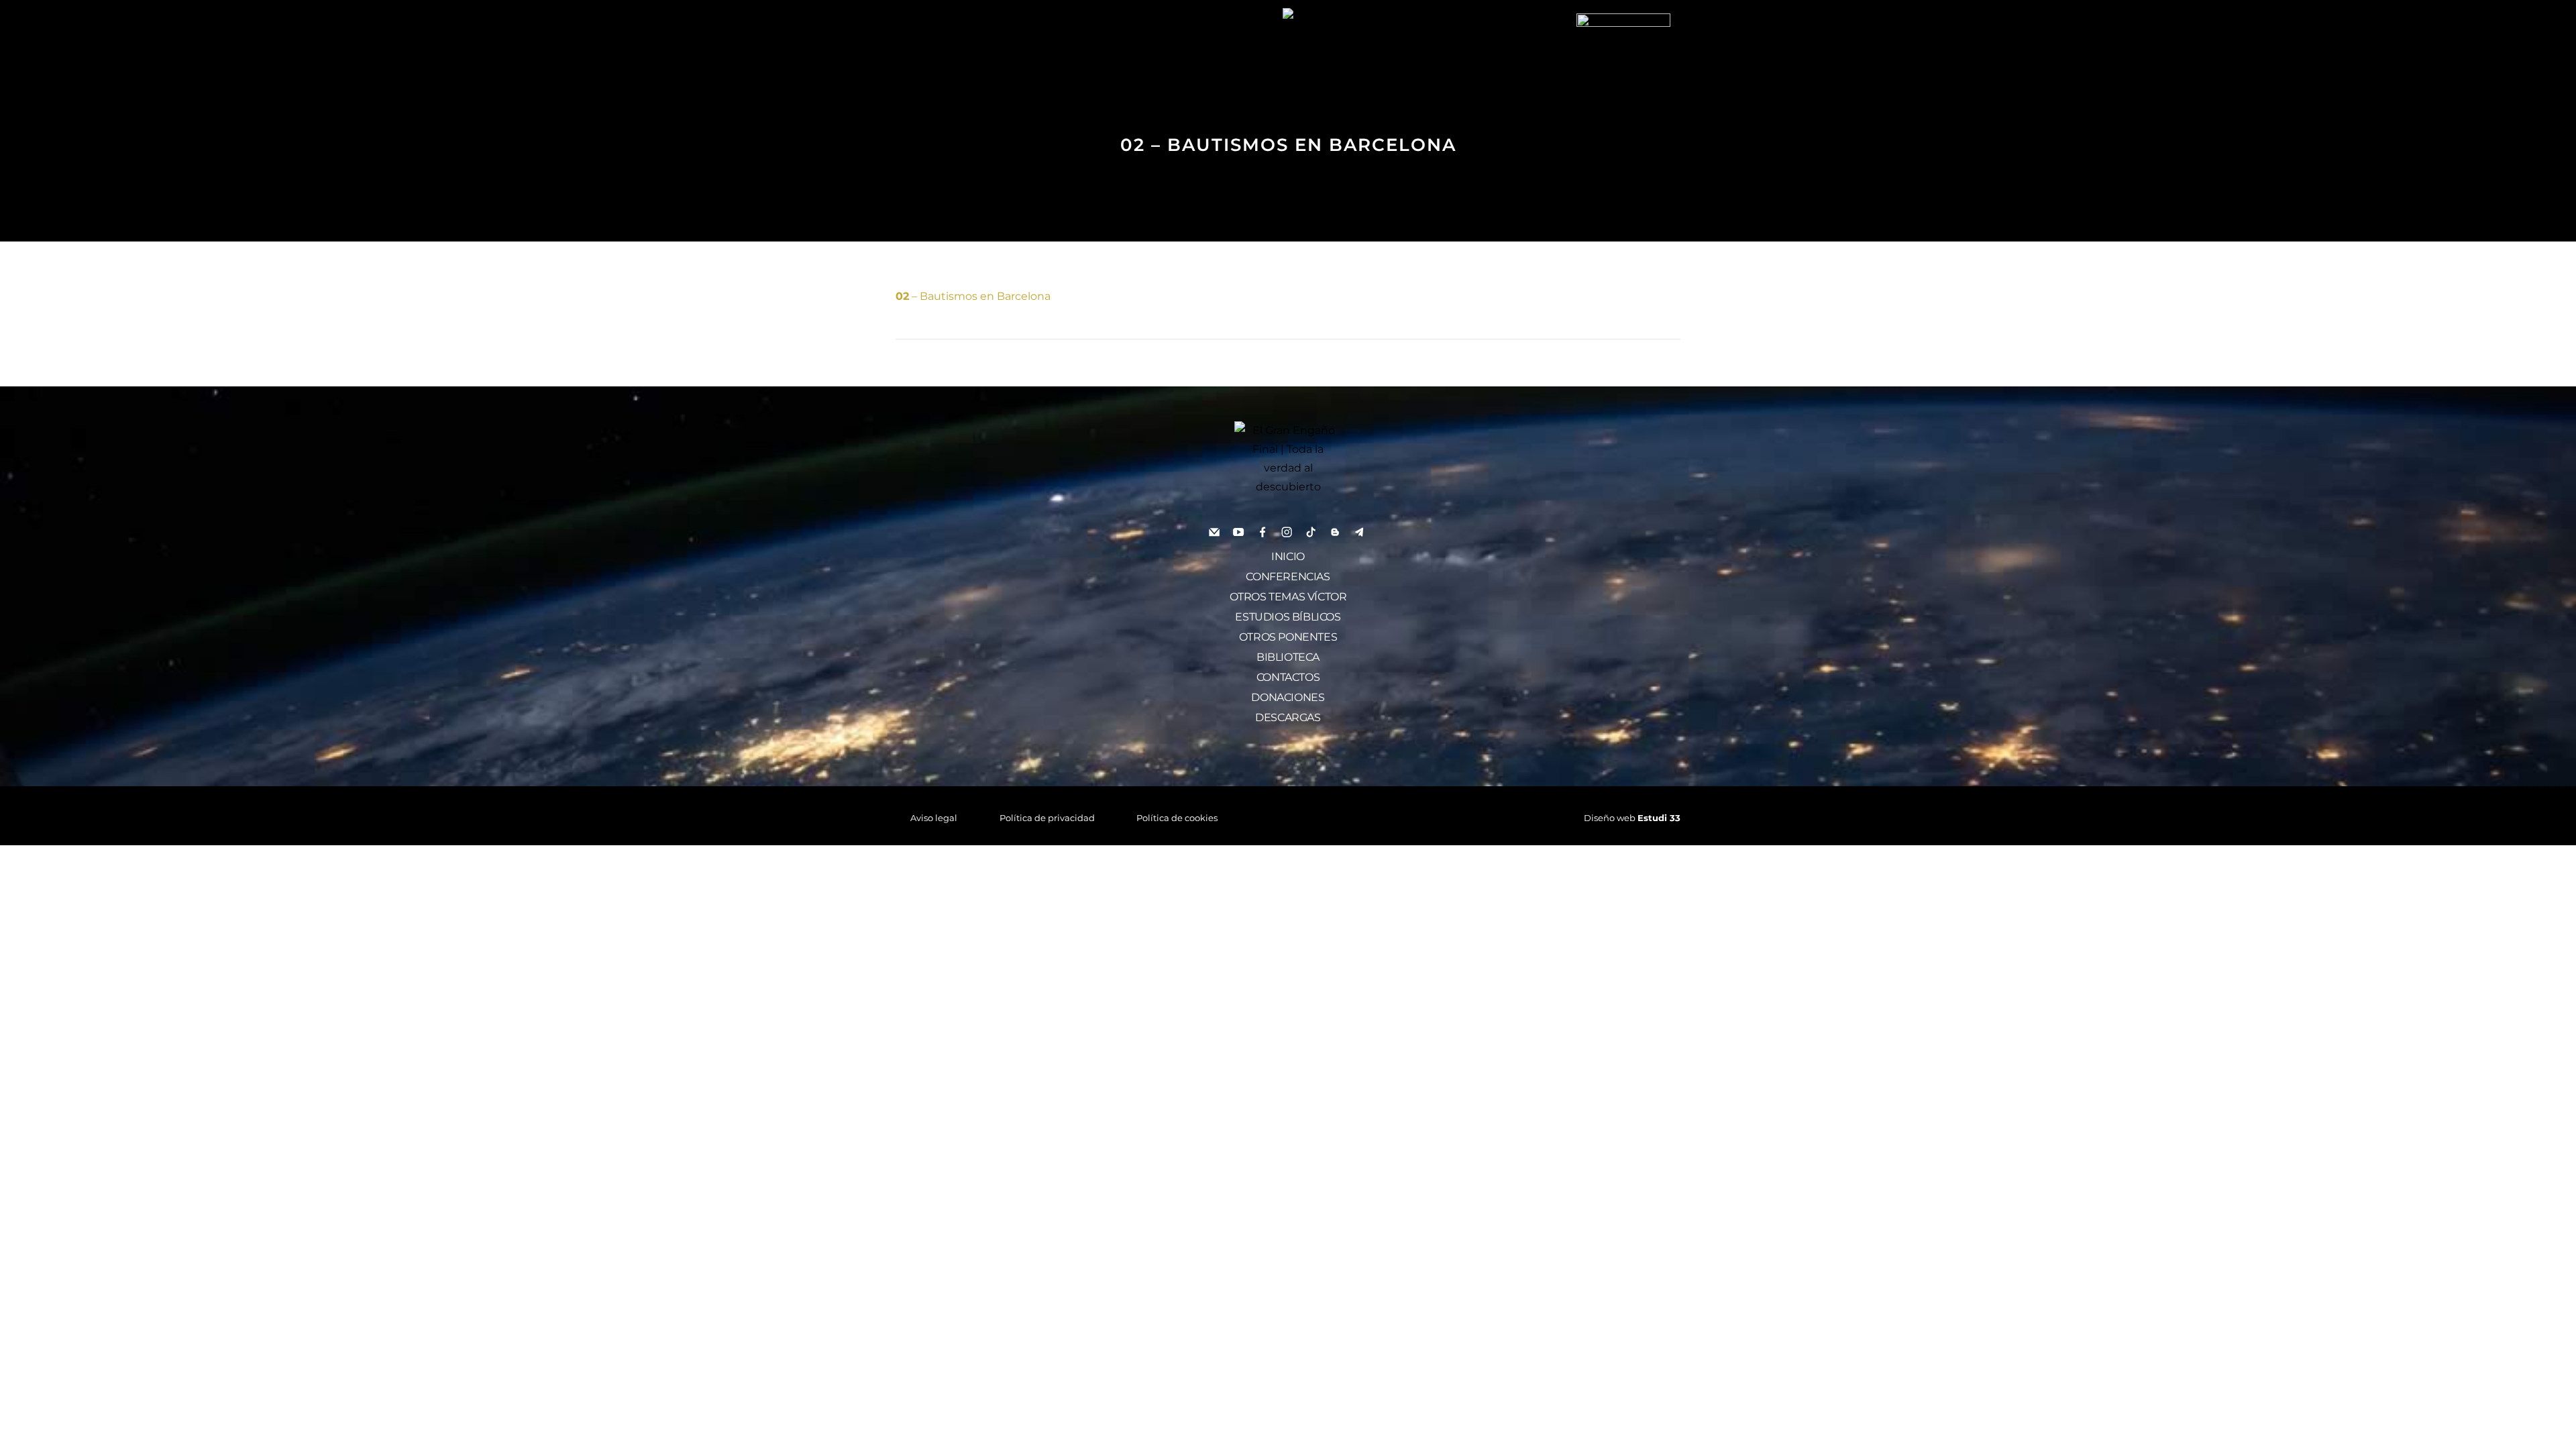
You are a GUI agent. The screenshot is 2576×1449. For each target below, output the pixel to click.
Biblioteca (1288, 657)
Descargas (1288, 717)
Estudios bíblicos (1288, 617)
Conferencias (1288, 577)
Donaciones (1288, 697)
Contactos (1288, 677)
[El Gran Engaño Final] (1623, 59)
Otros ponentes (1288, 637)
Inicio (1288, 556)
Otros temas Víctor (1288, 597)
